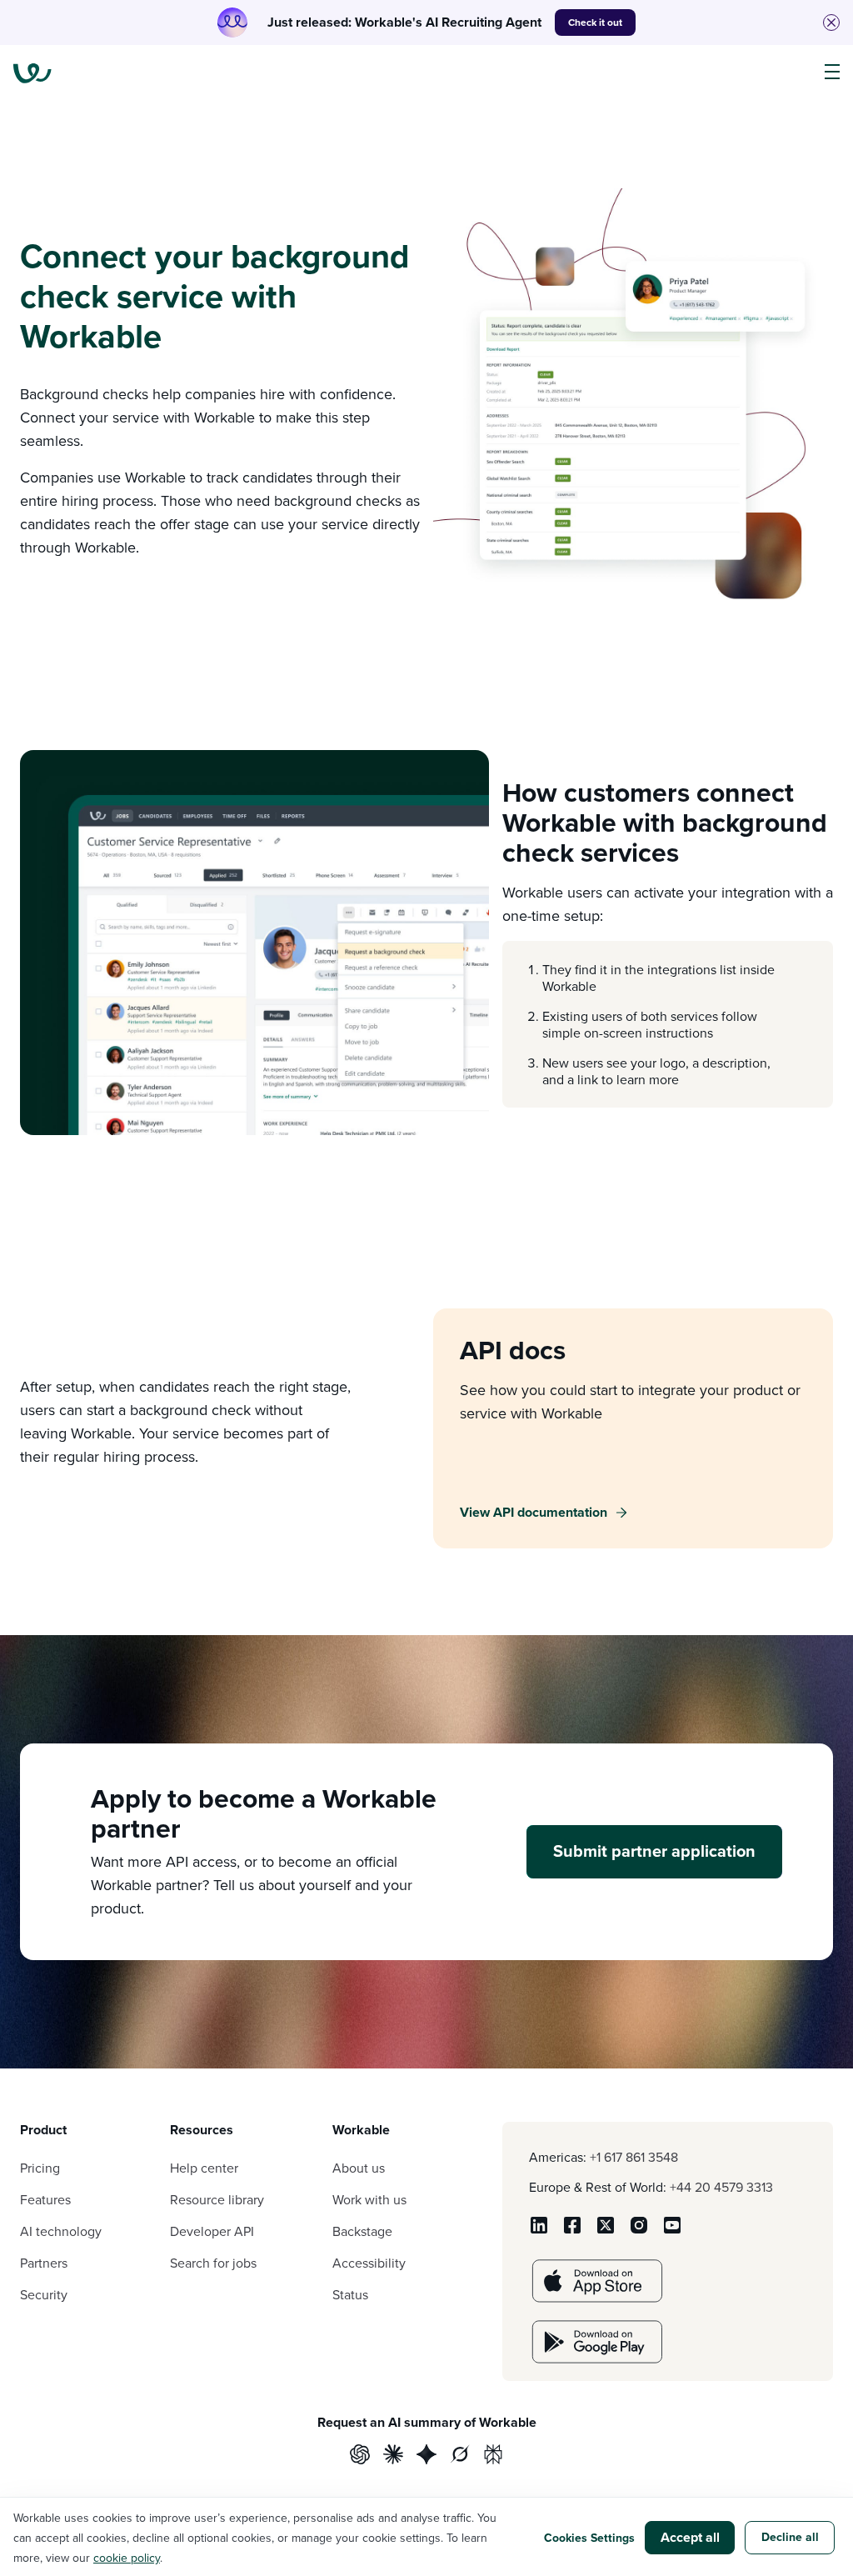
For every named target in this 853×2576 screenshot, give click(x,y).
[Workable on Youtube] (672, 2230)
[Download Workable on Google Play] (597, 2358)
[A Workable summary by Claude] (393, 2456)
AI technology (61, 2231)
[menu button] (832, 73)
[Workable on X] (606, 2230)
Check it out (595, 22)
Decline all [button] (790, 2537)
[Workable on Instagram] (639, 2230)
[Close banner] (831, 23)
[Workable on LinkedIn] (539, 2230)
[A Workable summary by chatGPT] (360, 2456)
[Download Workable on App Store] (597, 2298)
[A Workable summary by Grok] (460, 2456)
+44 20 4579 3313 (721, 2187)
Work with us (369, 2199)
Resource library (217, 2199)
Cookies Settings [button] (589, 2538)
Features (45, 2199)
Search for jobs (213, 2263)
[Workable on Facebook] (572, 2230)
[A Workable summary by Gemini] (426, 2456)
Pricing (40, 2168)
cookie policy (127, 2558)
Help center (204, 2168)
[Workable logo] (32, 73)
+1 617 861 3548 (634, 2157)
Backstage (362, 2231)
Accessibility (369, 2263)
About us (359, 2168)
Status (350, 2294)
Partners (44, 2263)
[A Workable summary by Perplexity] (493, 2456)
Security (44, 2294)
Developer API (212, 2231)
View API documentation (534, 1512)
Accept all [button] (690, 2537)
